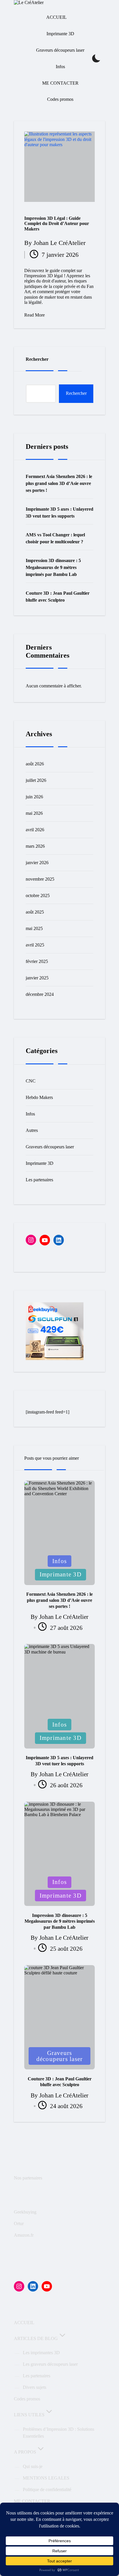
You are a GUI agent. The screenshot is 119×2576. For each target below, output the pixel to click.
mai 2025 (34, 928)
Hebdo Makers (39, 1097)
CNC (31, 1081)
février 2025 (37, 961)
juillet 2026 (36, 780)
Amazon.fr (24, 2235)
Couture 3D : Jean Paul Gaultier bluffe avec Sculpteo (58, 597)
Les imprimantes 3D (41, 2353)
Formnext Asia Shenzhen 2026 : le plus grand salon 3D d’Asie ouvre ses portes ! (59, 483)
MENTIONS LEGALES (46, 2478)
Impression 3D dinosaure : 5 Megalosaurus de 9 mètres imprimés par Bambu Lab (53, 567)
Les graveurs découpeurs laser (50, 2364)
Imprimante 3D (40, 1163)
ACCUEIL (24, 2323)
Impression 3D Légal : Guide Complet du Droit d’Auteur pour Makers (57, 224)
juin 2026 (34, 797)
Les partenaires (39, 1180)
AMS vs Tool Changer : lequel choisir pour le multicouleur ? (55, 538)
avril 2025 (35, 945)
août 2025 (35, 912)
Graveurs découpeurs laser (50, 1147)
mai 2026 (34, 813)
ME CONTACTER (32, 2501)
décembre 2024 (40, 994)
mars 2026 (35, 846)
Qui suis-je (33, 2466)
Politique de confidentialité (47, 2489)
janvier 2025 (37, 978)
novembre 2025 (40, 879)
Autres (32, 1130)
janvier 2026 (37, 863)
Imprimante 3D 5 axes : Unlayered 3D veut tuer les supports (59, 513)
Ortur (19, 2223)
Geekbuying (25, 2212)
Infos (30, 1114)
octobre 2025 (38, 895)
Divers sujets (35, 2387)
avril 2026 (35, 830)
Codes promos (27, 2399)
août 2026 (35, 764)
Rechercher (37, 359)
